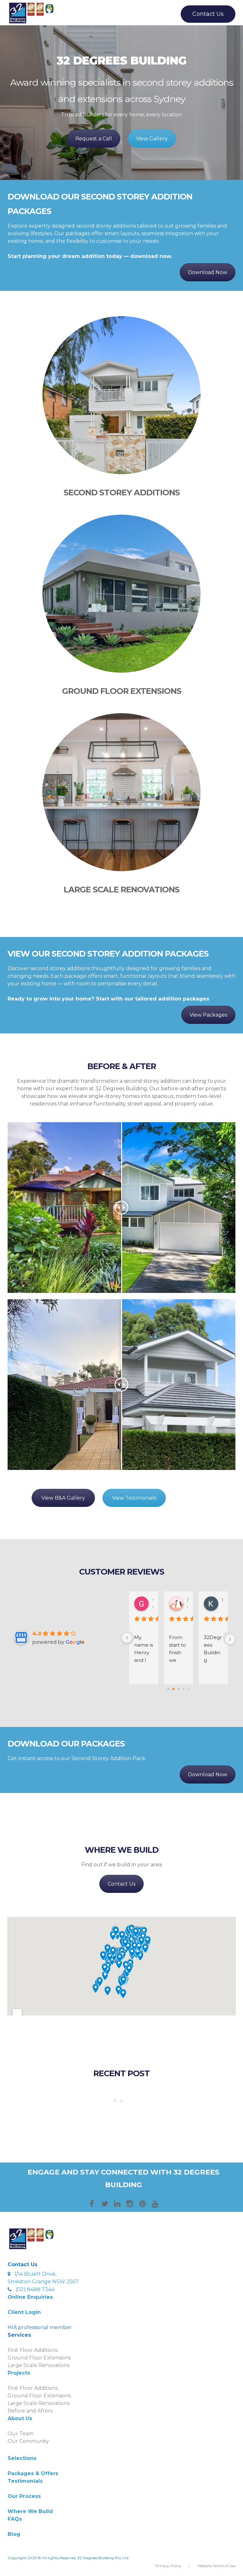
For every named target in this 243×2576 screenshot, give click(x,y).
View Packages (208, 1015)
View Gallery (152, 139)
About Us (20, 2418)
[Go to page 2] (178, 1689)
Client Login (24, 2312)
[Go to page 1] (174, 1689)
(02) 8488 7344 (35, 2289)
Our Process (24, 2496)
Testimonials (25, 2481)
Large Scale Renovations (121, 889)
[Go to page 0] (168, 1689)
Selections (22, 2458)
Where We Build (30, 2511)
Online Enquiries (30, 2297)
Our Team (21, 2434)
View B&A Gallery (63, 1498)
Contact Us (208, 14)
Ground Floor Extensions (122, 691)
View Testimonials (134, 1498)
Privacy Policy (168, 2566)
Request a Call (94, 139)
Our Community (28, 2441)
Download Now (208, 272)
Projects (19, 2373)
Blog (14, 2534)
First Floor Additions (33, 2350)
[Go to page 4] (188, 1689)
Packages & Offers (33, 2473)
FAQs (15, 2519)
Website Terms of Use (216, 2566)
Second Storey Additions (122, 492)
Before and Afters (30, 2411)
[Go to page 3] (184, 1689)
